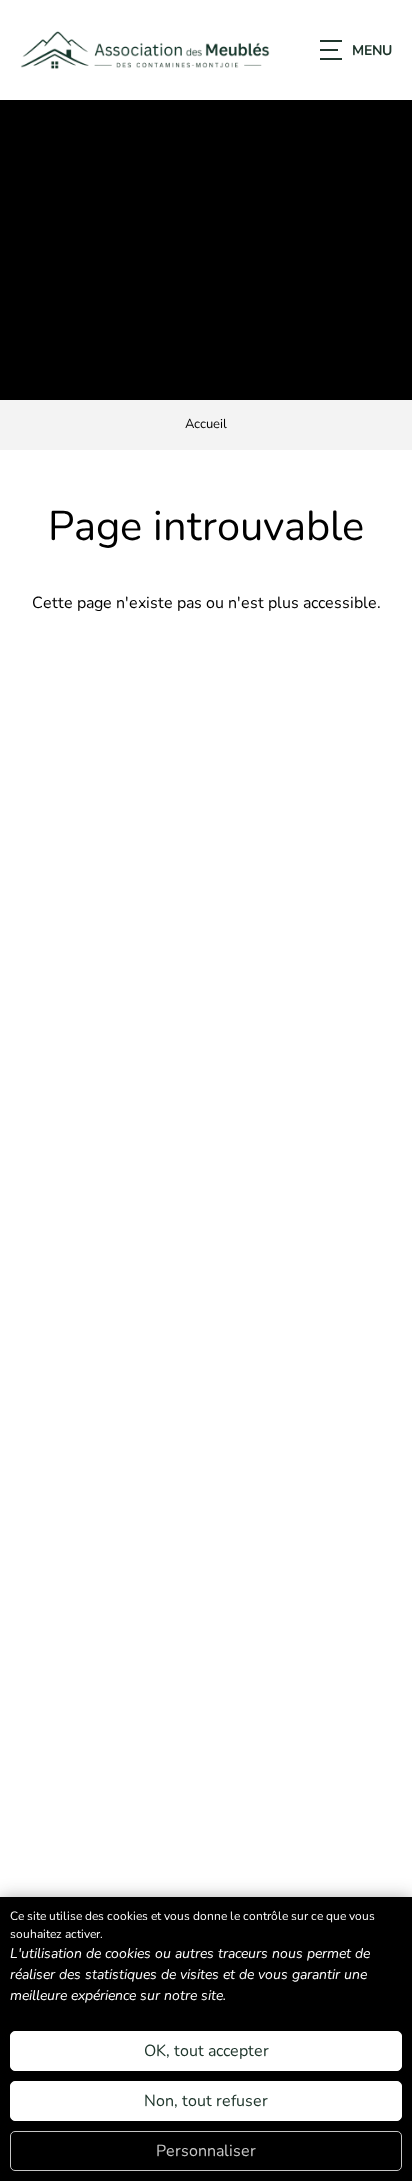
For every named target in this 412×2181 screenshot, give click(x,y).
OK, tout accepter (206, 2051)
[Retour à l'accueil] (145, 50)
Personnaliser (206, 2151)
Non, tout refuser (206, 2101)
